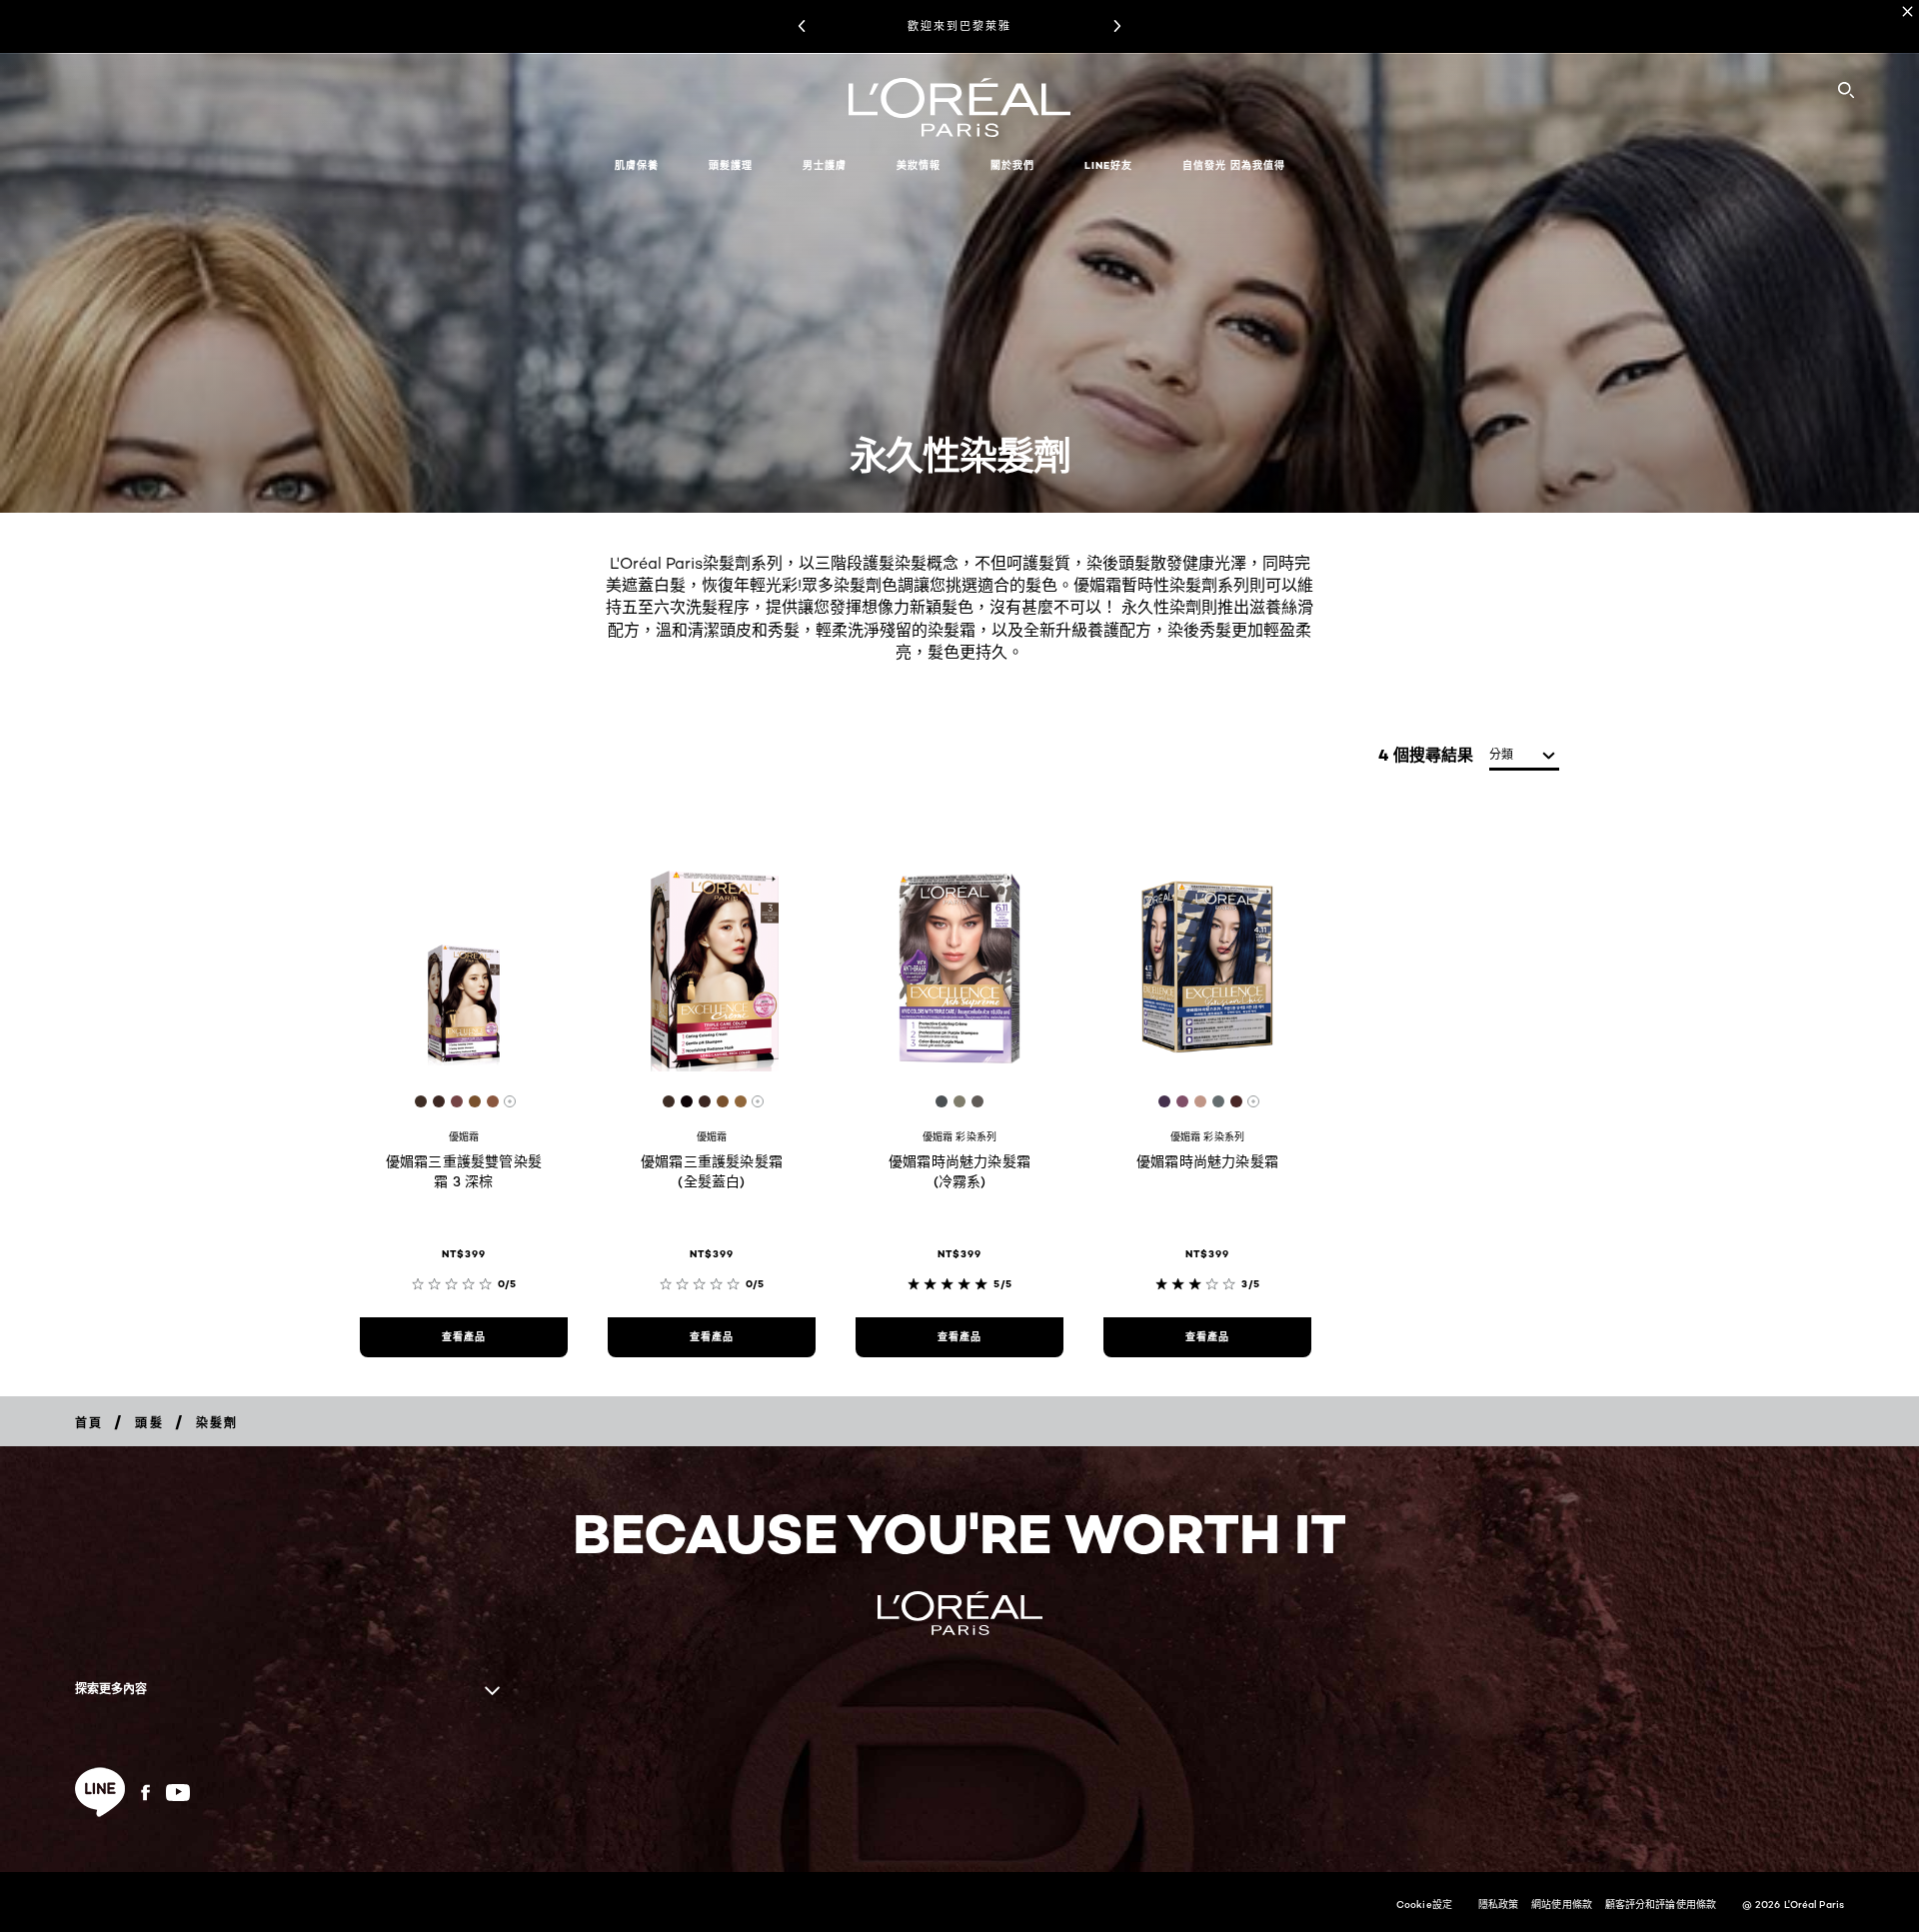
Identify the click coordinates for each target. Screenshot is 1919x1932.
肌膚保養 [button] (637, 165)
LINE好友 (1108, 165)
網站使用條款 (1562, 1904)
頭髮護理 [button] (731, 165)
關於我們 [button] (1012, 165)
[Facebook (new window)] (145, 1793)
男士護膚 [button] (825, 165)
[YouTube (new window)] (178, 1793)
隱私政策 (1498, 1904)
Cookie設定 (1424, 1904)
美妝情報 (919, 165)
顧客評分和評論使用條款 (1661, 1904)
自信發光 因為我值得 (1234, 165)
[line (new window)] (100, 1792)
